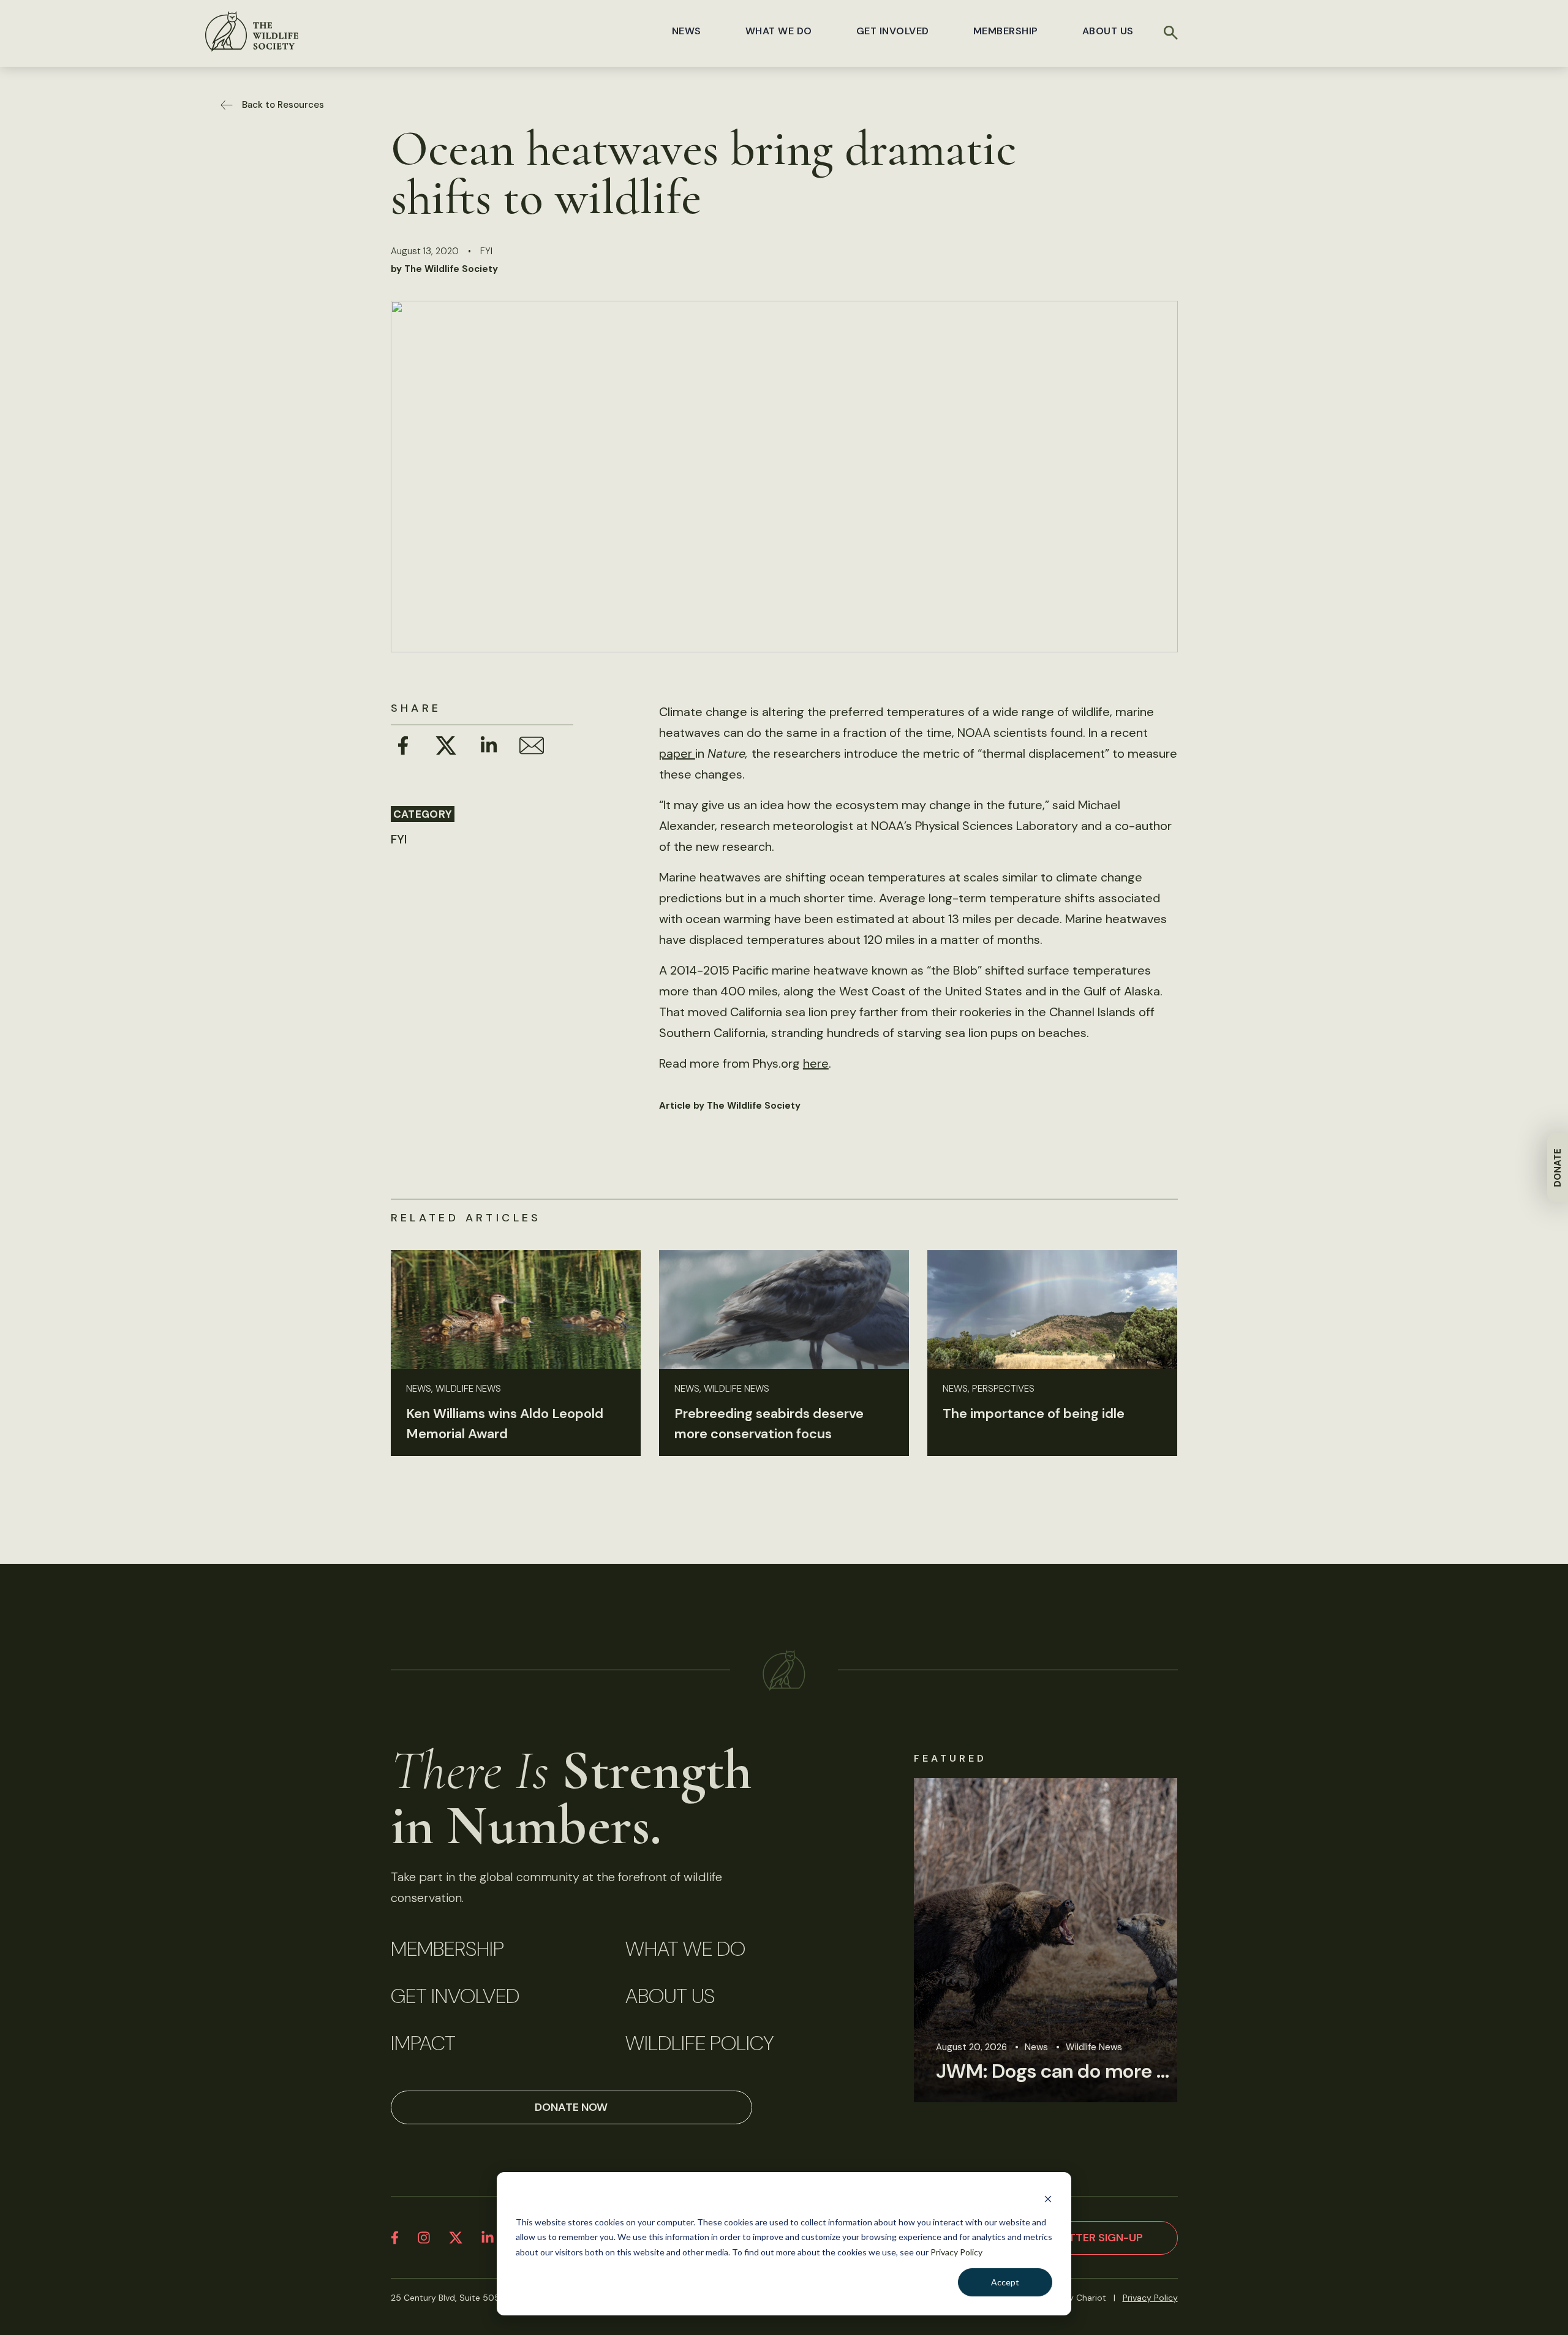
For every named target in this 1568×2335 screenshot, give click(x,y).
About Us (1108, 31)
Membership (1006, 31)
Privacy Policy (956, 2252)
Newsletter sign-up (1084, 2238)
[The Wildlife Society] (252, 31)
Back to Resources (283, 105)
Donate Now (571, 2107)
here (816, 1063)
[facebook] (395, 2238)
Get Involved (893, 31)
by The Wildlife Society (444, 269)
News (687, 31)
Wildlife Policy (699, 2043)
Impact (423, 2043)
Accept (1005, 2282)
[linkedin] (488, 2238)
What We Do (779, 31)
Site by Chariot (1076, 2298)
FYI (486, 251)
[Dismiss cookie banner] (1048, 2199)
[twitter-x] (456, 2238)
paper (677, 753)
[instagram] (424, 2238)
